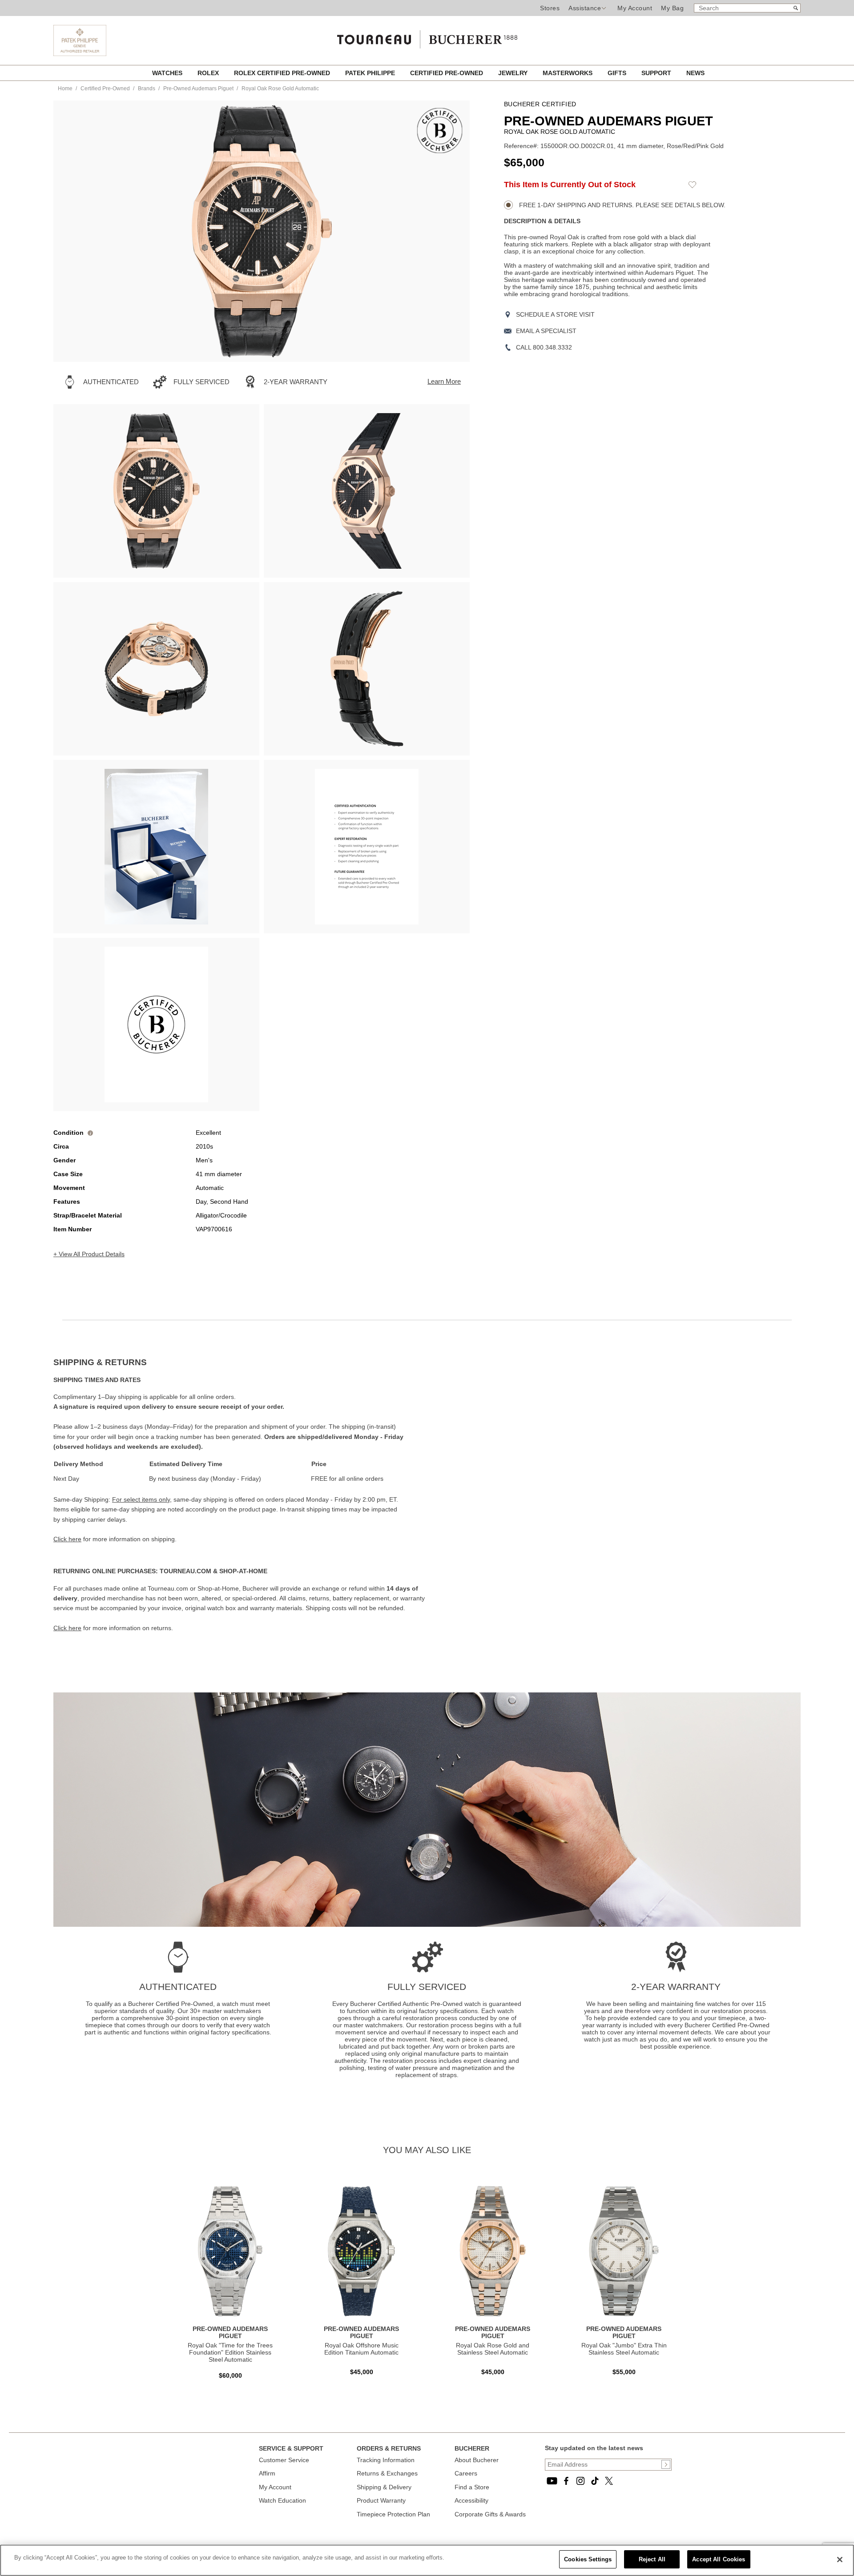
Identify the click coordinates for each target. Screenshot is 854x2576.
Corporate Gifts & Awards (490, 2514)
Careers (466, 2473)
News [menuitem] (695, 73)
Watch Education (282, 2500)
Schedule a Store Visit (555, 314)
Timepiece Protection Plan (393, 2514)
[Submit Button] (666, 2464)
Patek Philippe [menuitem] (371, 73)
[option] (156, 491)
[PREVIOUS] (76, 231)
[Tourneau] (427, 36)
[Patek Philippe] (80, 54)
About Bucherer (477, 2460)
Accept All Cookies (719, 2559)
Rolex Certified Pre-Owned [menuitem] (283, 73)
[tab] (240, 1362)
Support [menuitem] (657, 73)
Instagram (580, 2481)
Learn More (444, 381)
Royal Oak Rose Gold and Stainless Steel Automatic (493, 2349)
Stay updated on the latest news (594, 2448)
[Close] (840, 2560)
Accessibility (471, 2500)
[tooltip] (90, 1133)
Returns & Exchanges (387, 2473)
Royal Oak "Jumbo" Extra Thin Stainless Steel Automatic (624, 2349)
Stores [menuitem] (550, 8)
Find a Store (472, 2487)
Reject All (652, 2559)
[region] (427, 2560)
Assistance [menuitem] (585, 8)
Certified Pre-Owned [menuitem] (447, 73)
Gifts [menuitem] (618, 73)
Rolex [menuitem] (209, 73)
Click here (67, 1539)
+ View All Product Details (89, 1254)
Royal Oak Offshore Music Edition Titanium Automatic (361, 2349)
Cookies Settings (588, 2559)
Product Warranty (381, 2500)
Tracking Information (386, 2460)
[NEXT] (447, 231)
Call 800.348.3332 (544, 347)
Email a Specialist (546, 331)
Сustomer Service (284, 2460)
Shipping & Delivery (384, 2487)
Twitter (609, 2481)
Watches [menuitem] (168, 73)
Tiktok (595, 2481)
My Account (635, 8)
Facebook (566, 2481)
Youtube (552, 2481)
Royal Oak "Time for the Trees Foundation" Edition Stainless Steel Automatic (230, 2352)
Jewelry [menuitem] (514, 73)
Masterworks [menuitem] (568, 73)
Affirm (267, 2473)
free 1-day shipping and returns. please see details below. (621, 205)
